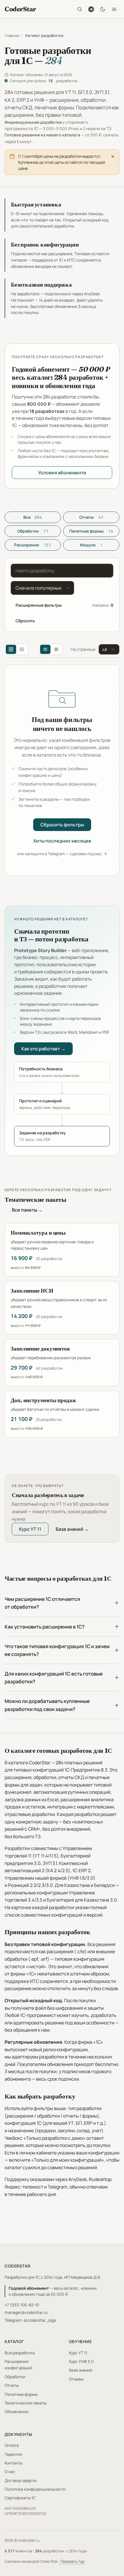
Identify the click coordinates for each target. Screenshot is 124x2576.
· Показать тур (72, 2561)
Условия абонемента (62, 473)
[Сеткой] (11, 649)
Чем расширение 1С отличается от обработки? (42, 1603)
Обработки (33, 531)
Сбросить (25, 621)
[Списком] (22, 649)
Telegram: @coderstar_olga (30, 2320)
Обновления (16, 2412)
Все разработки (20, 2353)
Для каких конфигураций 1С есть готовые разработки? (54, 1678)
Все (33, 517)
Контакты (13, 2463)
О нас (10, 2471)
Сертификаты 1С (20, 2498)
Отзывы (76, 2379)
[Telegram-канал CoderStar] (91, 9)
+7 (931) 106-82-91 (22, 2305)
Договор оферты (20, 2480)
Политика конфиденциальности (35, 2489)
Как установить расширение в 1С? (45, 1627)
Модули (91, 545)
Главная (12, 35)
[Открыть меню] (114, 9)
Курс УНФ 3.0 (81, 2361)
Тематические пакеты (26, 2403)
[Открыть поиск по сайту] (80, 9)
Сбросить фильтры (62, 825)
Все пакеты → (27, 1210)
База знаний (81, 2370)
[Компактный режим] (56, 649)
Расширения (33, 545)
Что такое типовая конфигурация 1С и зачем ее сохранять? (57, 1650)
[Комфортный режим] (45, 649)
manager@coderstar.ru (26, 2312)
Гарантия (13, 2454)
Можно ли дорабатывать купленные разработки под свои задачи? (47, 1705)
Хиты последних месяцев (62, 841)
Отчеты (91, 517)
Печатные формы (91, 531)
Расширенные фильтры (39, 605)
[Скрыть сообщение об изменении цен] (113, 157)
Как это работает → (43, 1049)
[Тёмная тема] (103, 9)
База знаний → (72, 1529)
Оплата (12, 2445)
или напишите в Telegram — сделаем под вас (60, 854)
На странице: (83, 649)
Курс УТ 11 (30, 1529)
